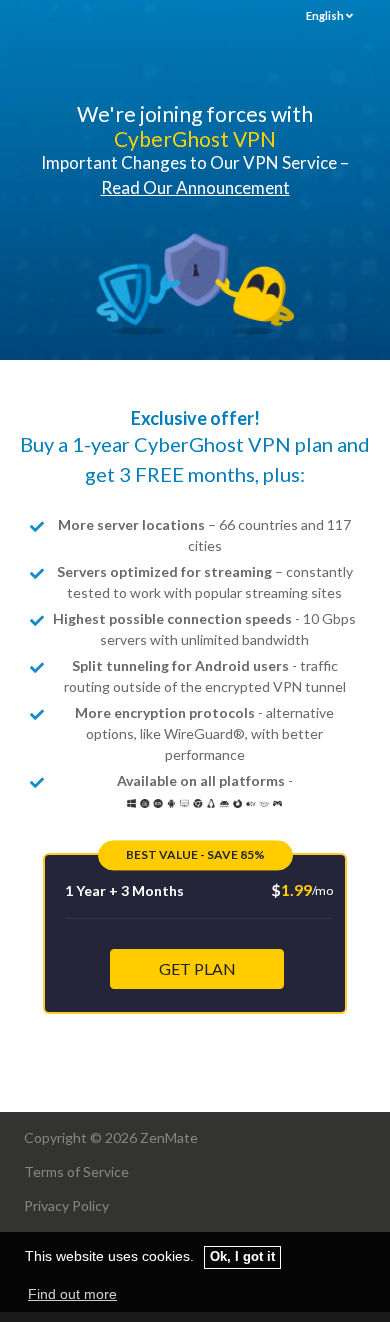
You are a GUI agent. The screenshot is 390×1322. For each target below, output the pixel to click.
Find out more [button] (72, 1294)
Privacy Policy (66, 1205)
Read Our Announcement (195, 187)
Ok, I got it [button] (242, 1257)
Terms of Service (76, 1171)
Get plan (197, 968)
